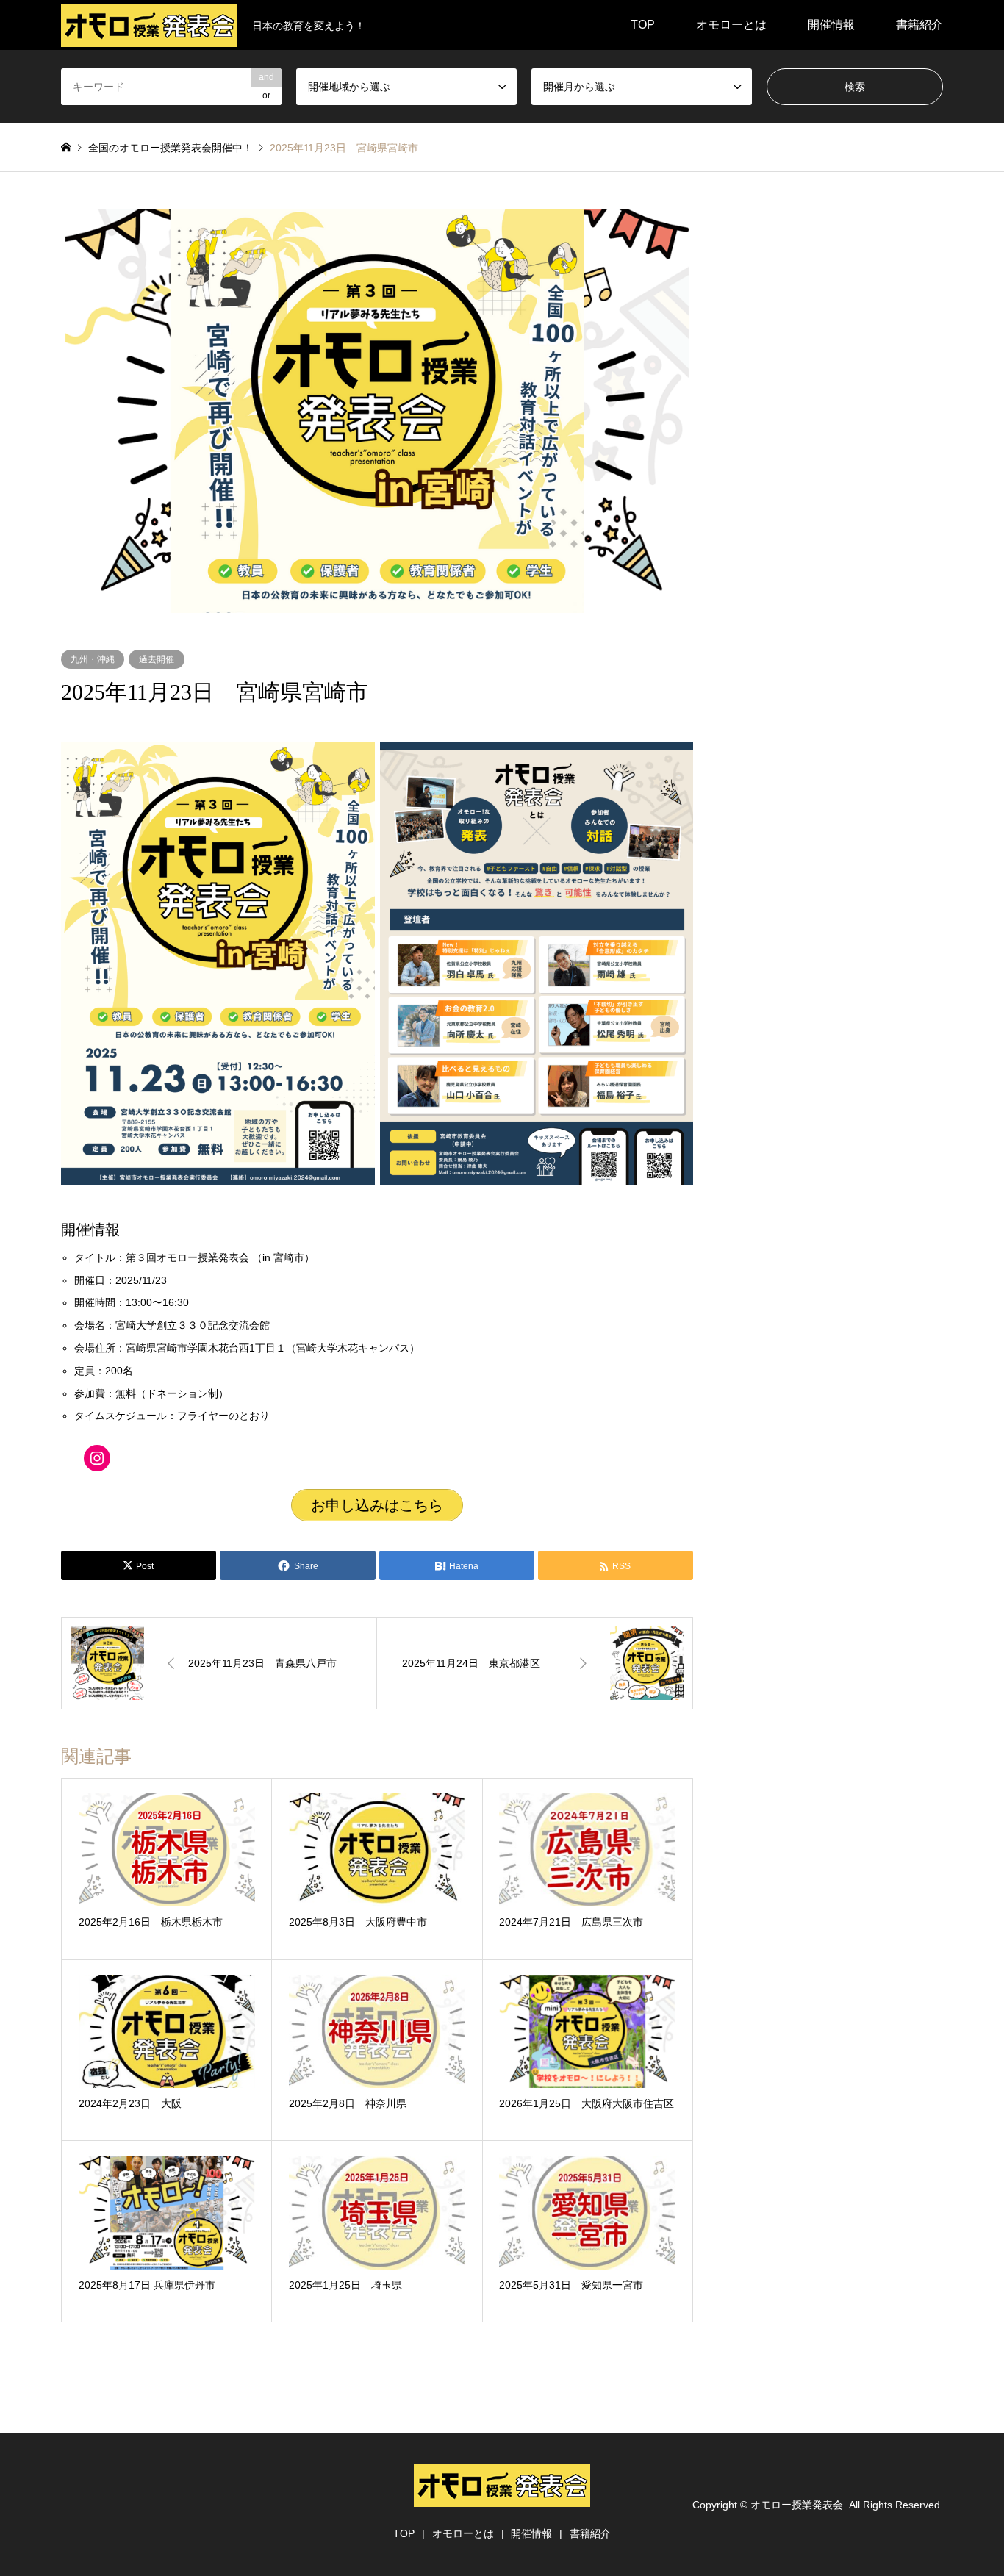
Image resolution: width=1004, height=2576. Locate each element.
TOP (643, 25)
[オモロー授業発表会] (502, 2498)
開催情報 (831, 25)
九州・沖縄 (93, 659)
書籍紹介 (919, 25)
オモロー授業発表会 (797, 2505)
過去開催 (157, 659)
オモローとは (731, 25)
